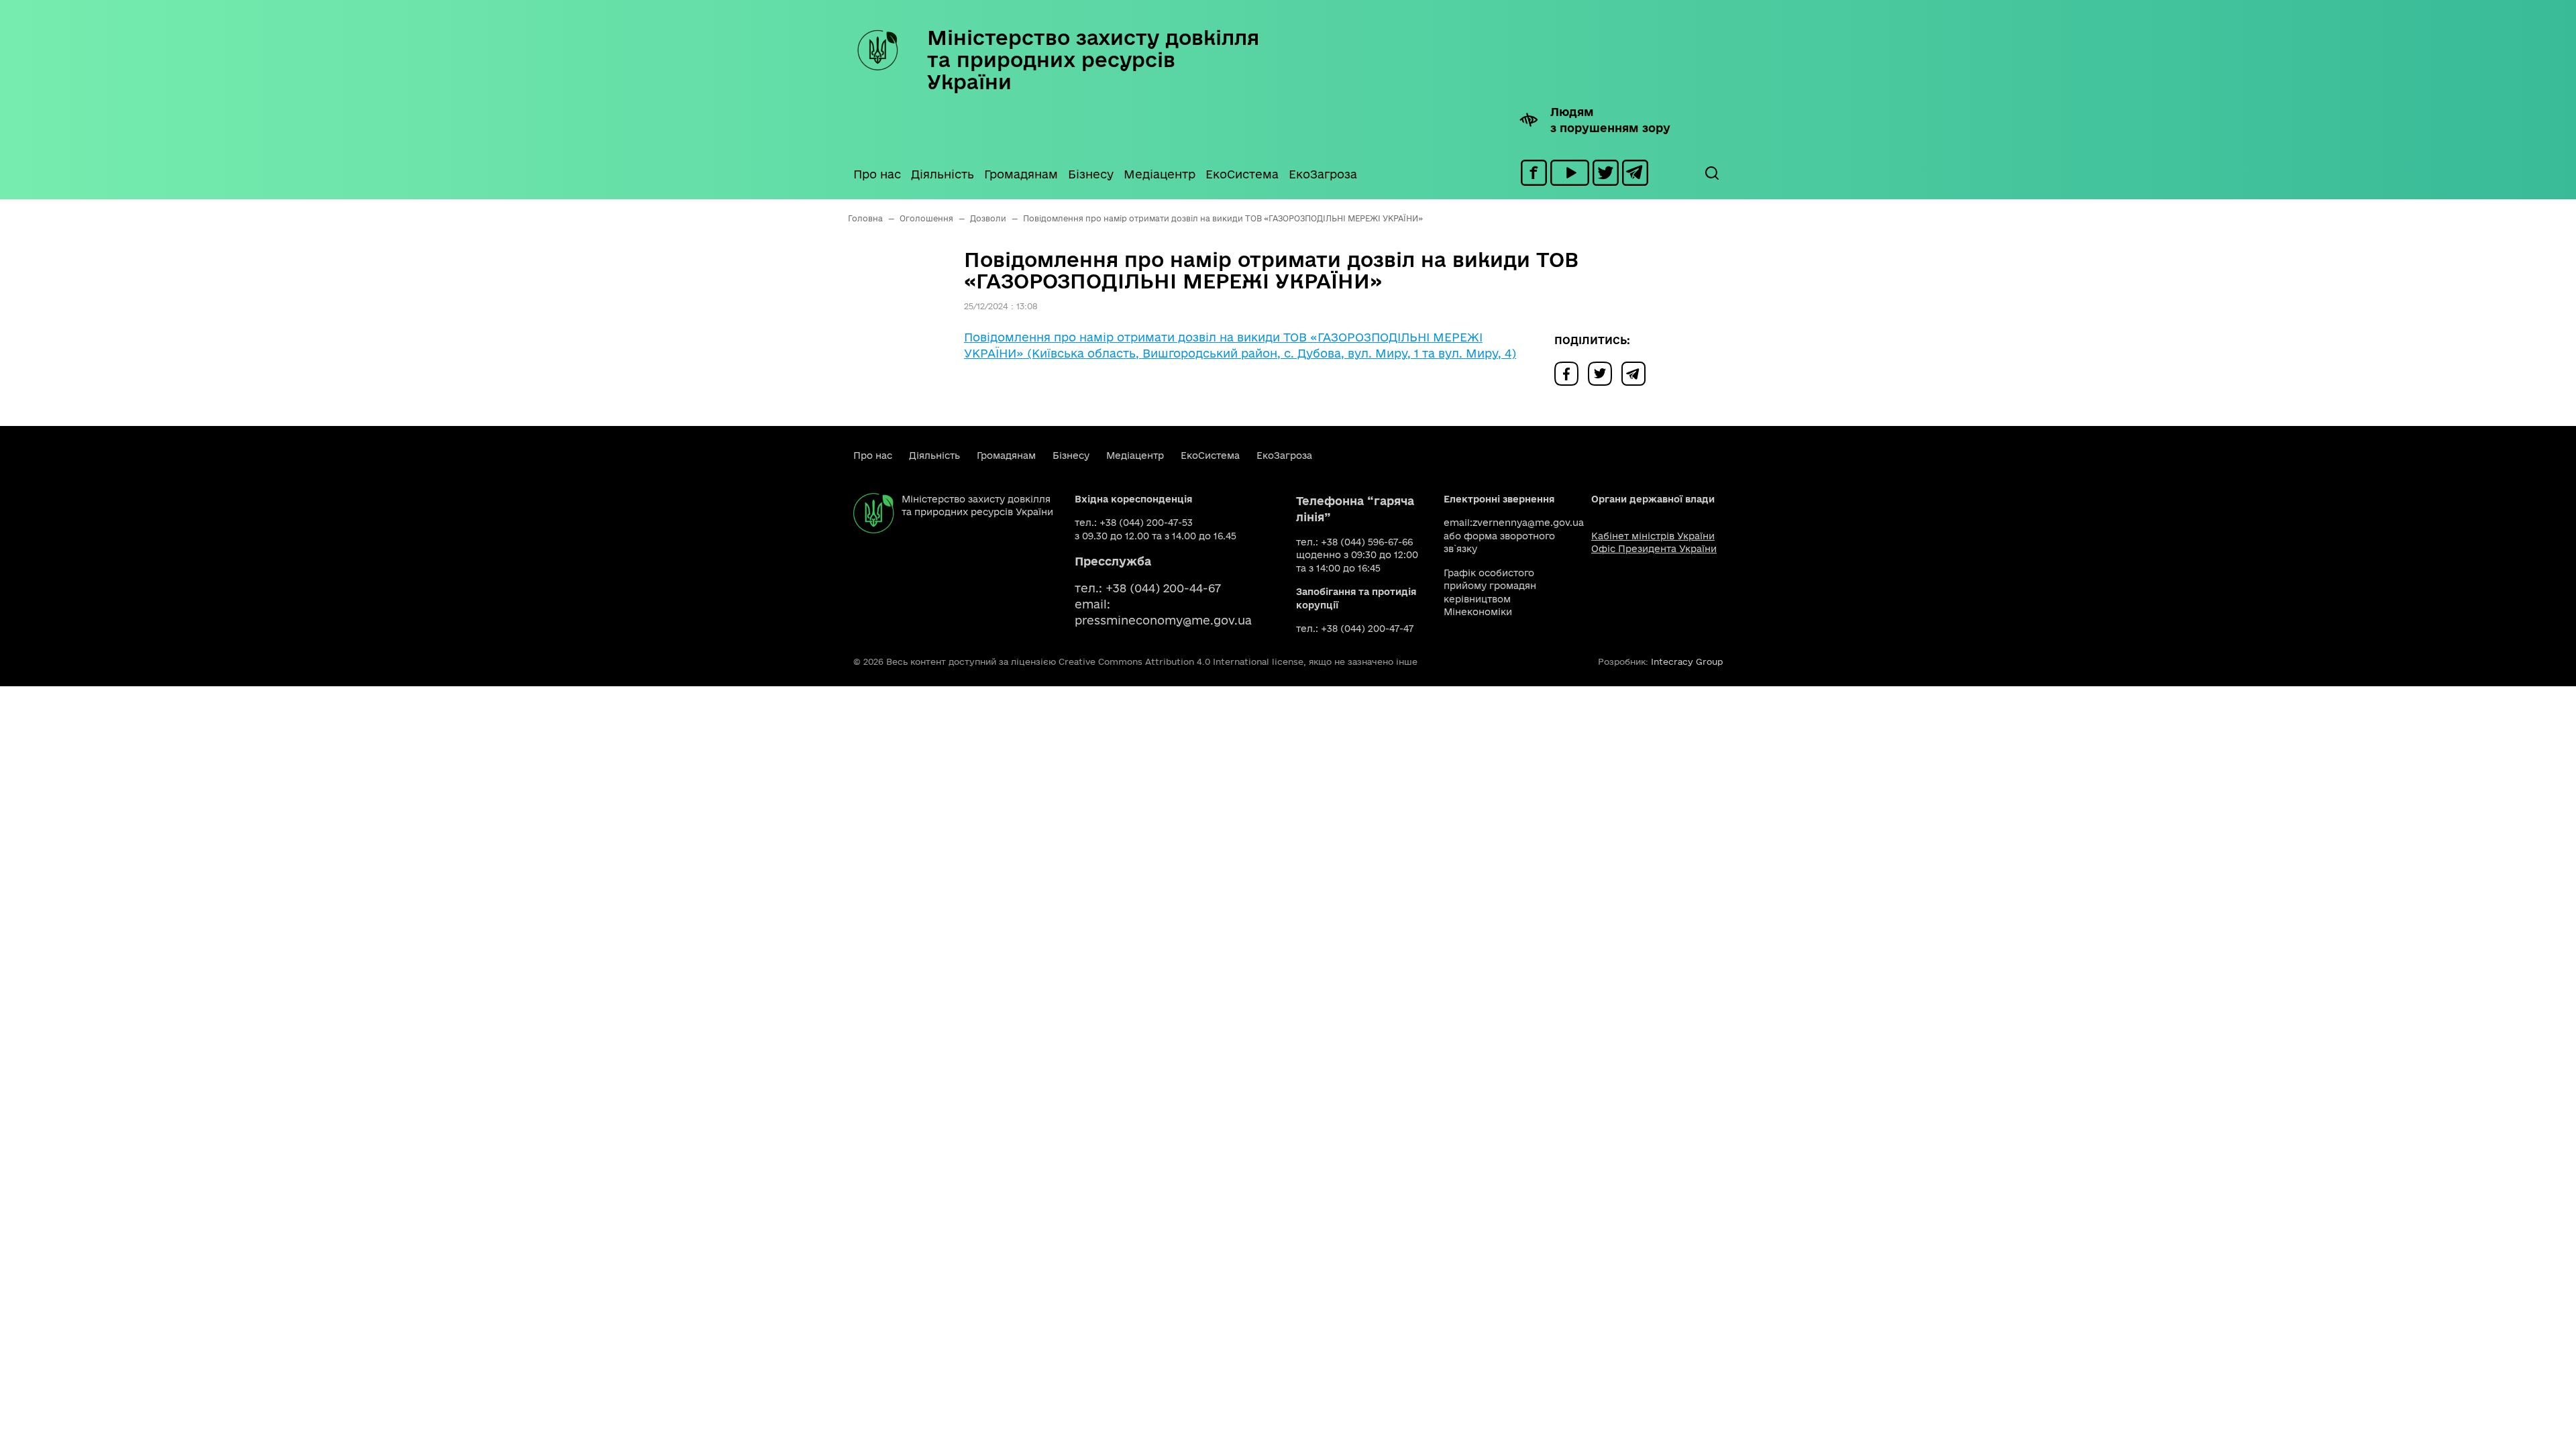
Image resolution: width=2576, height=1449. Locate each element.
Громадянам (1021, 174)
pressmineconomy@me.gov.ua (1163, 620)
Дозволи (988, 218)
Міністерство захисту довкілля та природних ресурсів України (1093, 59)
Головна (865, 218)
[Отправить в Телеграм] (1637, 373)
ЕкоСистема (1242, 174)
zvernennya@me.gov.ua (1528, 523)
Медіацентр (1160, 174)
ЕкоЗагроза (1323, 174)
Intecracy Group (1687, 661)
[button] (1711, 173)
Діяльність (943, 174)
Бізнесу (1091, 174)
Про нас (877, 174)
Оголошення (926, 218)
